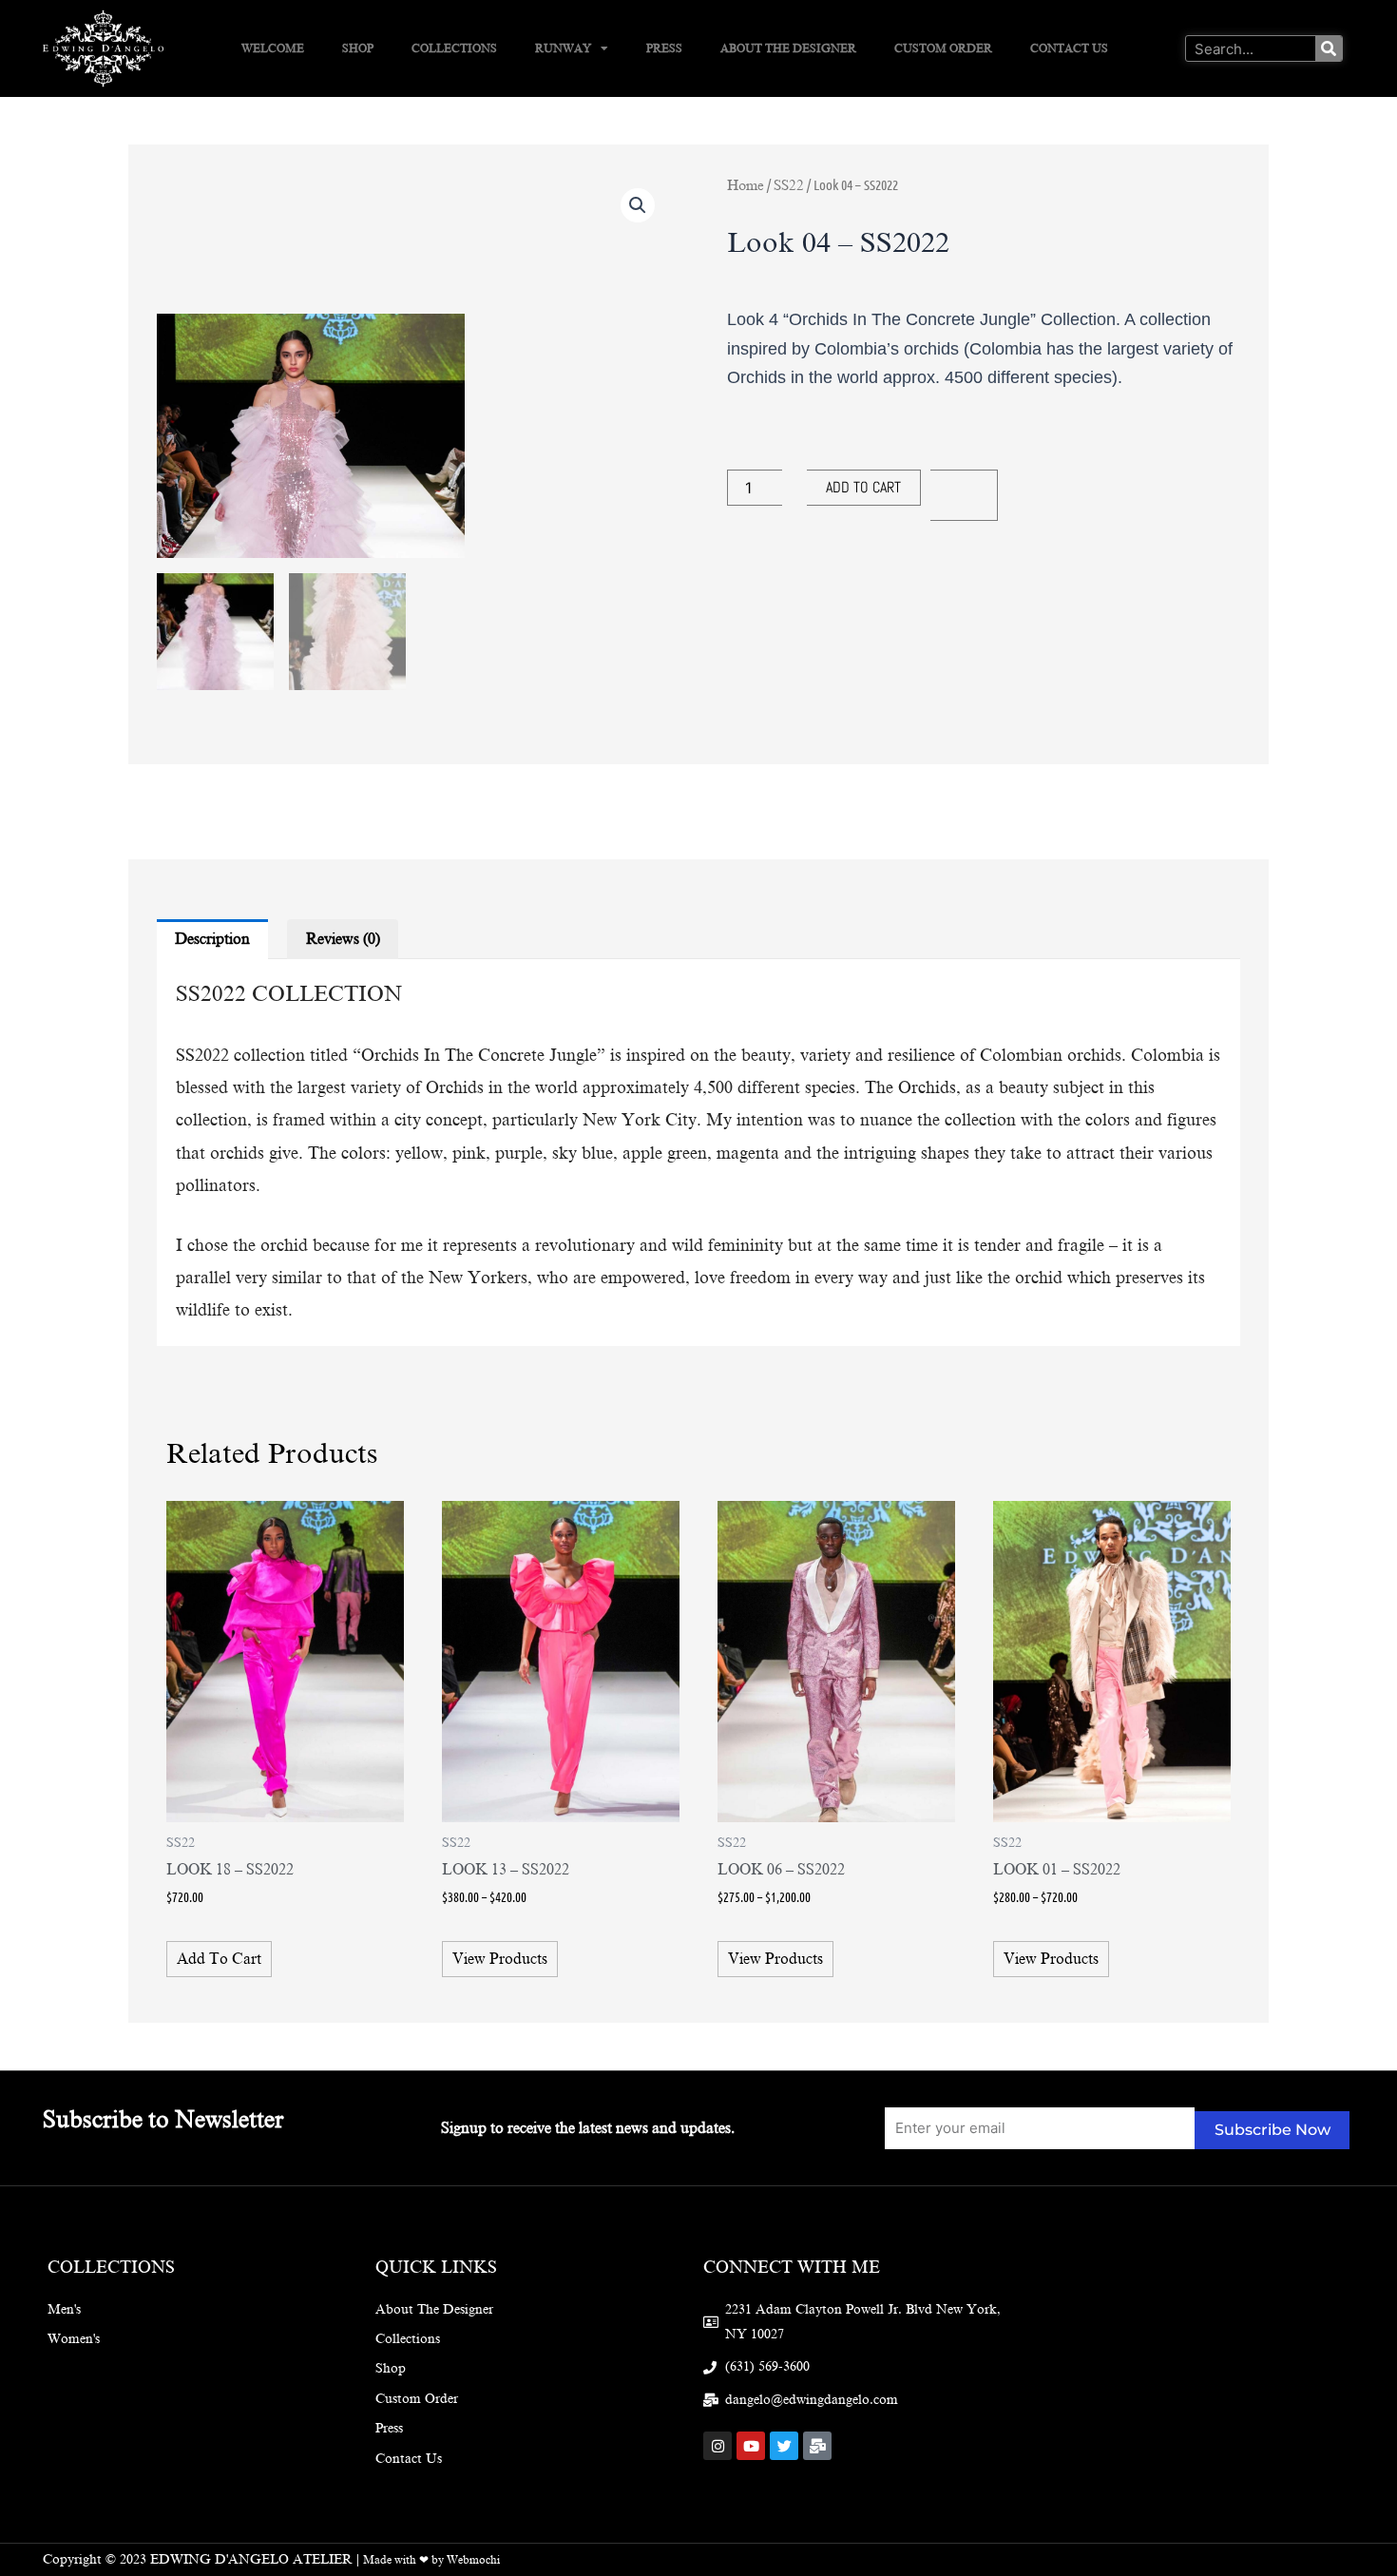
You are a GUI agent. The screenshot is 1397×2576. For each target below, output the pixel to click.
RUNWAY (563, 48)
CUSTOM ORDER (943, 48)
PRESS (664, 48)
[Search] (1329, 48)
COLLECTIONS (454, 48)
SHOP (358, 48)
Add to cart (863, 487)
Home (746, 185)
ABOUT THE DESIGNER (788, 48)
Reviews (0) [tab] (343, 939)
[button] (638, 205)
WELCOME (273, 48)
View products (500, 1959)
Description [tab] (212, 939)
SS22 (789, 185)
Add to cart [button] (219, 1959)
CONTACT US (1069, 48)
